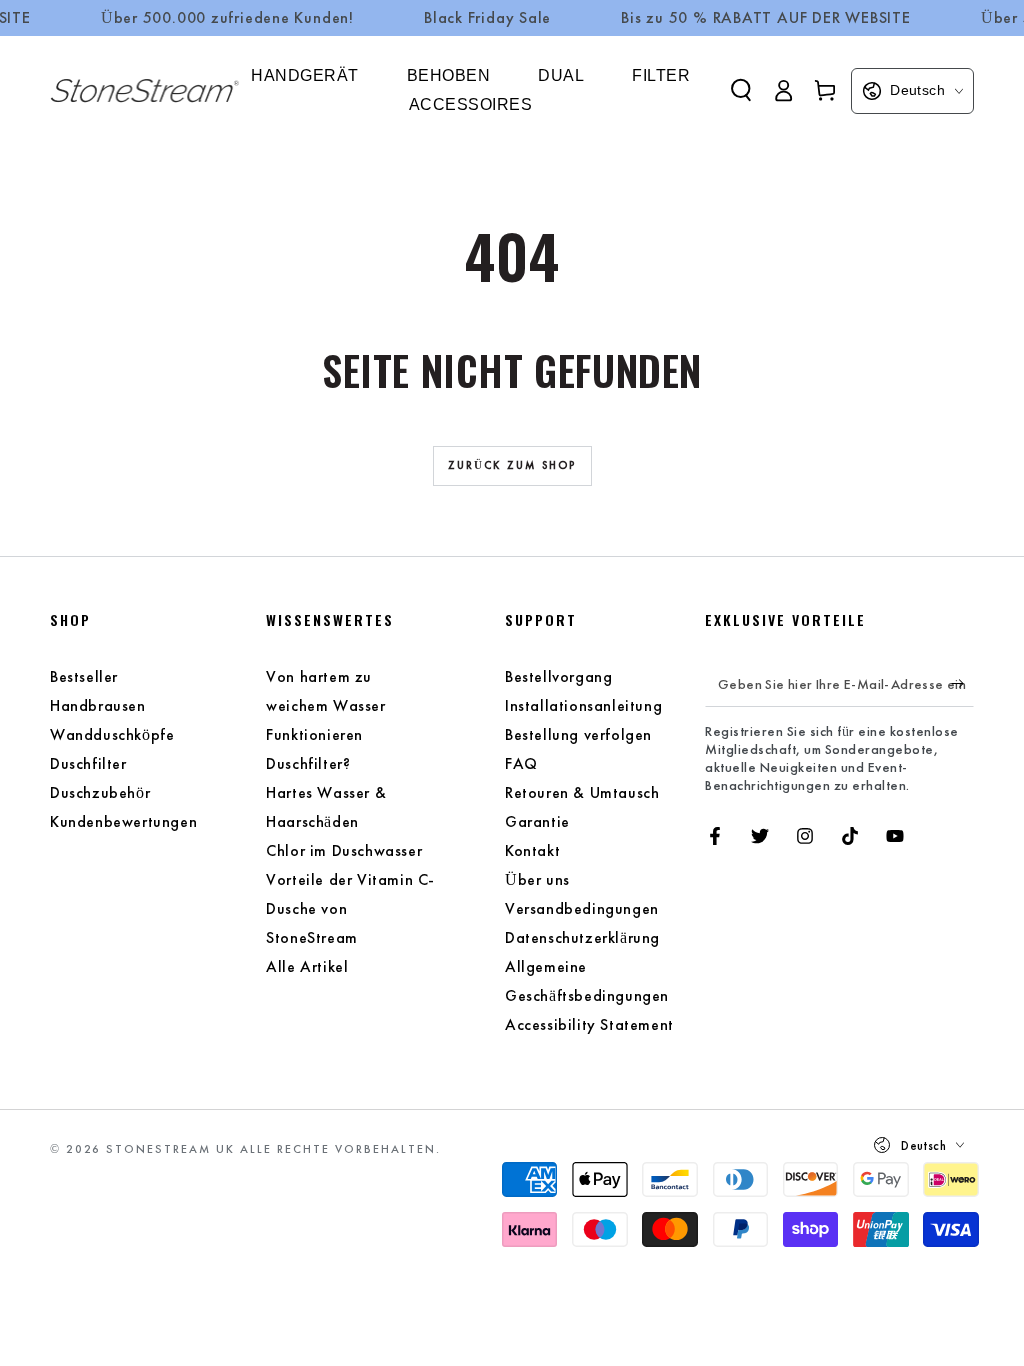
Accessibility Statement (589, 1024)
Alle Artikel (307, 966)
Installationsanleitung (583, 705)
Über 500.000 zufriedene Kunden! (227, 18)
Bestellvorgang (558, 676)
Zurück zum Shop (512, 465)
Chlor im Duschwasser (344, 850)
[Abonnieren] (962, 684)
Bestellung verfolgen (578, 734)
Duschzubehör (100, 792)
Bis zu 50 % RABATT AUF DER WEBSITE (766, 18)
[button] (741, 90)
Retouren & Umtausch (582, 792)
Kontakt (532, 850)
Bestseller (84, 676)
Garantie (537, 821)
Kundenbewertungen (123, 821)
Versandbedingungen (582, 908)
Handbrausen (98, 705)
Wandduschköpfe (112, 734)
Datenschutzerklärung (582, 937)
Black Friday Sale (487, 18)
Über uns (537, 879)
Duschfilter (88, 763)
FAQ (521, 763)
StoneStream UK (170, 1149)
